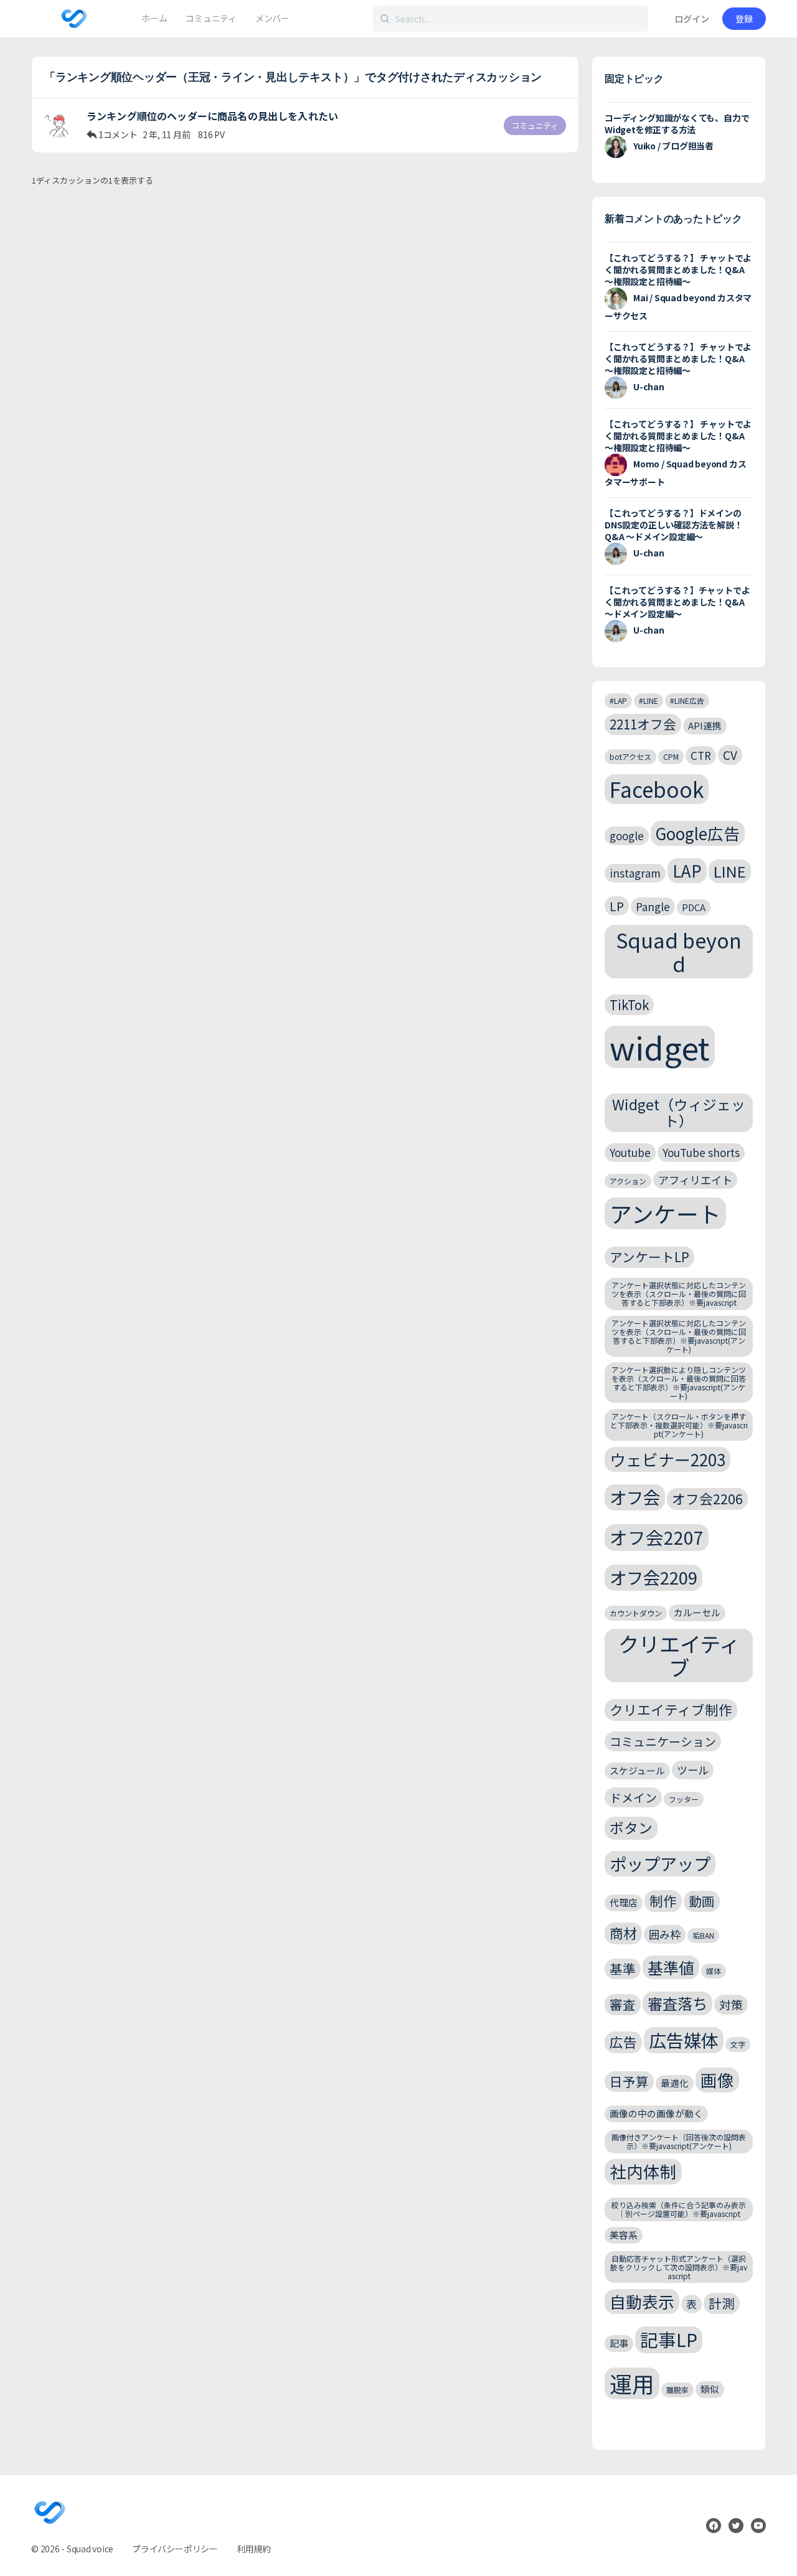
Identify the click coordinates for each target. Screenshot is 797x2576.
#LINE (648, 700)
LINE (730, 871)
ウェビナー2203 (667, 1459)
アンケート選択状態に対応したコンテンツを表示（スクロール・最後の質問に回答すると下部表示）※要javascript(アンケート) (679, 1336)
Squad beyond (679, 951)
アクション (628, 1181)
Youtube (630, 1152)
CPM (671, 756)
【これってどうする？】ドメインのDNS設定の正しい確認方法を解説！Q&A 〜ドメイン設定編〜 (673, 525)
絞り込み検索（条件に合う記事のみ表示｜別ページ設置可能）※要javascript (679, 2209)
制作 (663, 1900)
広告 (623, 2042)
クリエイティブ (679, 1656)
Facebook (657, 789)
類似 (710, 2389)
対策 (731, 2004)
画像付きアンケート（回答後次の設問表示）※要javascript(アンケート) (679, 2141)
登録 (744, 19)
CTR (701, 755)
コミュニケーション (663, 1741)
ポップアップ (660, 1863)
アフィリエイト (695, 1180)
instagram (635, 873)
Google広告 (698, 833)
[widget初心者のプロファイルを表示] (59, 123)
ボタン (631, 1828)
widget (660, 1047)
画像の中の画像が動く (656, 2113)
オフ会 (635, 1497)
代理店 (624, 1902)
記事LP (669, 2339)
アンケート (665, 1213)
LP (617, 906)
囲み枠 (665, 1934)
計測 (722, 2303)
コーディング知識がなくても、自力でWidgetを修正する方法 (677, 124)
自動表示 (642, 2301)
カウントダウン (636, 1613)
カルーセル (697, 1612)
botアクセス (630, 756)
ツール (693, 1770)
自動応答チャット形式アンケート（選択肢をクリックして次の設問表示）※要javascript (679, 2267)
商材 (623, 1933)
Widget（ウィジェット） (679, 1112)
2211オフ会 (643, 724)
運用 (632, 2383)
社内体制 (643, 2171)
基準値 (671, 1967)
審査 (623, 2004)
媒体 (714, 1971)
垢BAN (703, 1935)
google (627, 836)
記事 (619, 2343)
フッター (684, 1799)
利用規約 (254, 2549)
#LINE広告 (687, 700)
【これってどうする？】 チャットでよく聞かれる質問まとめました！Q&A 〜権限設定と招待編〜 (678, 269)
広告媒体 (684, 2040)
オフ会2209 (653, 1577)
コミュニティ (535, 125)
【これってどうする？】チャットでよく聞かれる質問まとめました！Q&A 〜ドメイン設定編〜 (677, 602)
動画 (702, 1901)
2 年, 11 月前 (167, 134)
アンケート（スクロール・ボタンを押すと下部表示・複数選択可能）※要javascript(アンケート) (679, 1425)
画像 (717, 2080)
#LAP (618, 700)
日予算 (629, 2081)
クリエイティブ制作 (671, 1709)
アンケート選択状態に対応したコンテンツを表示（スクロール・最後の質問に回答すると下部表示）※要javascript (679, 1294)
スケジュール (637, 1770)
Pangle (653, 906)
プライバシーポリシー (175, 2549)
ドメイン (633, 1797)
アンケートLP (649, 1257)
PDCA (694, 907)
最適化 (675, 2083)
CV (730, 755)
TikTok (629, 1005)
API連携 (705, 725)
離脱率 (677, 2390)
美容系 (624, 2235)
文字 (738, 2044)
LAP (687, 870)
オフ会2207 (657, 1537)
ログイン (692, 19)
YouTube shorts (701, 1152)
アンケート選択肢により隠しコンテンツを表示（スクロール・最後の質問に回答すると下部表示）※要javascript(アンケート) (679, 1382)
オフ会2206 (707, 1498)
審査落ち (677, 2003)
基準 (623, 1969)
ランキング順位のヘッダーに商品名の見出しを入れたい (212, 116)
